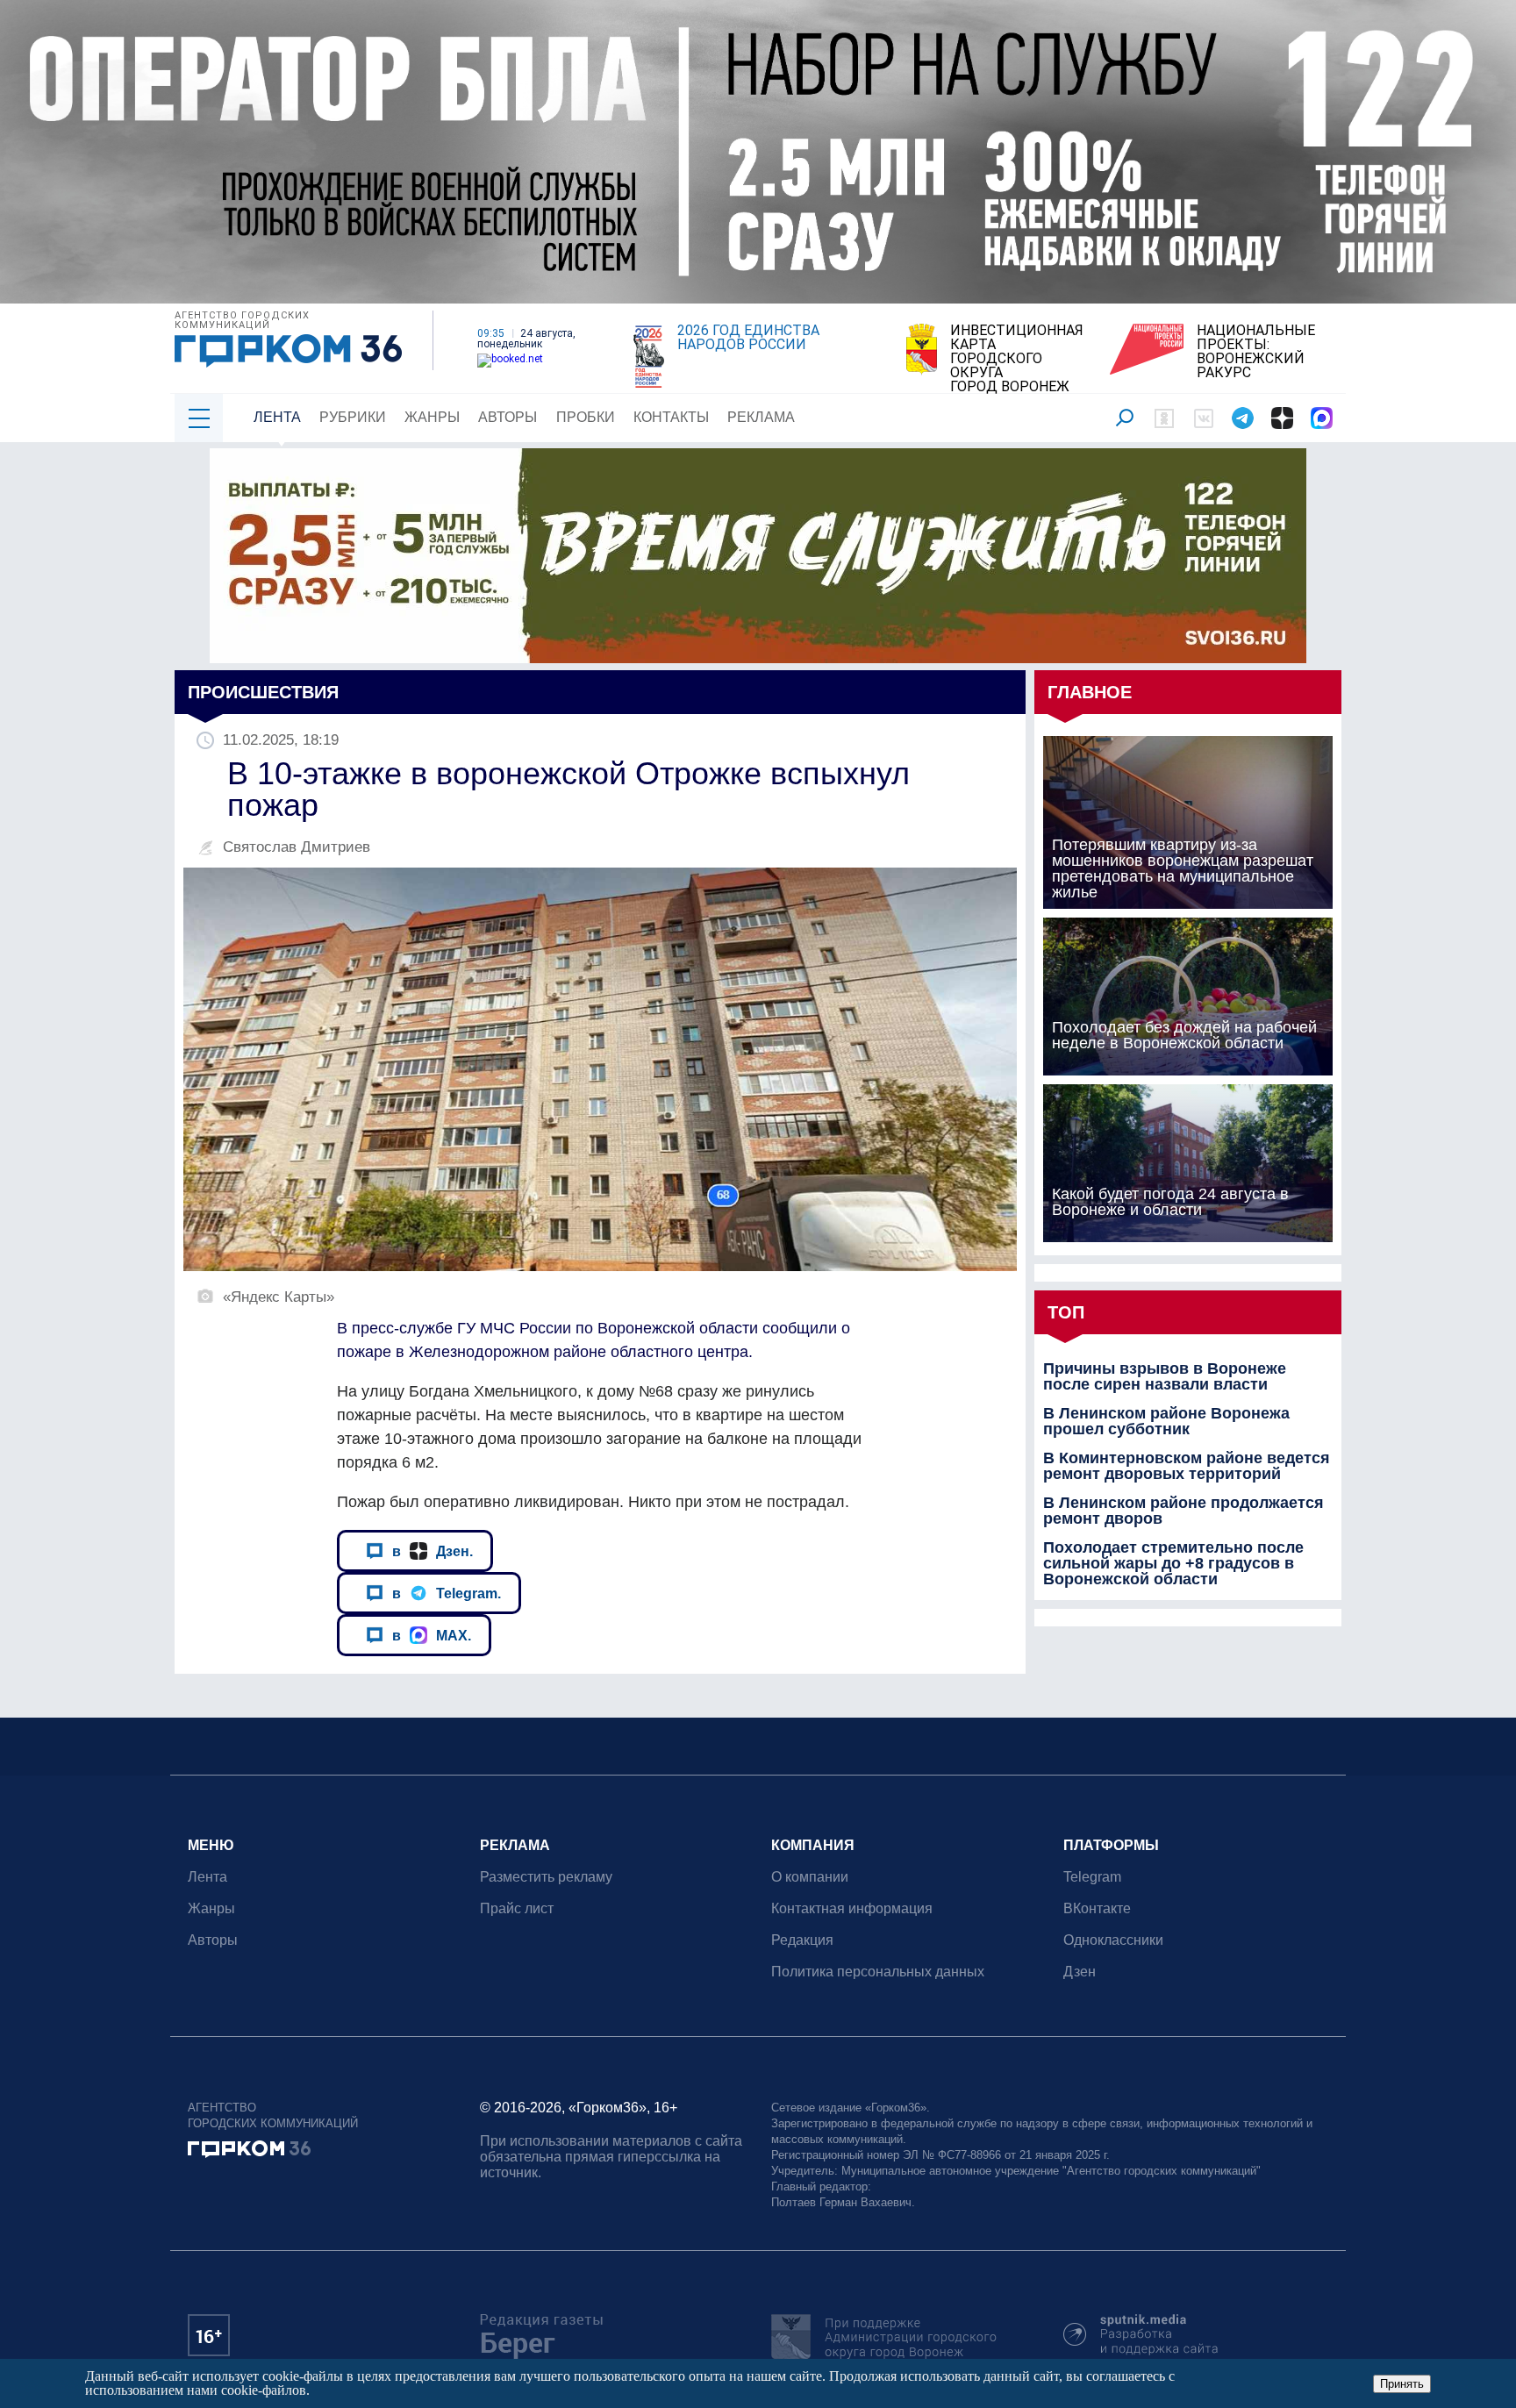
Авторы (508, 417)
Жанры (432, 417)
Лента (277, 417)
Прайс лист (517, 1908)
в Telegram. (447, 1593)
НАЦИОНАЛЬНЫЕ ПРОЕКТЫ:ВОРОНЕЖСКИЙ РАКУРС (1256, 352)
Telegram (1092, 1877)
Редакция (802, 1940)
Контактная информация (852, 1908)
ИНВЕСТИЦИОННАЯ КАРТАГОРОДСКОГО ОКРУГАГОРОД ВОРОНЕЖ (1017, 359)
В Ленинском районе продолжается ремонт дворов (1183, 1511)
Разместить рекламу (546, 1877)
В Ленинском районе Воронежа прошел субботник (1166, 1421)
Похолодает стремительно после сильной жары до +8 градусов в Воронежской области (1173, 1563)
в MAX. (432, 1635)
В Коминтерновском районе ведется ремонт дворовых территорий (1187, 1466)
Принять (1402, 2384)
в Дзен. (433, 1551)
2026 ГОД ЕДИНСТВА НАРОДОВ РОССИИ (748, 338)
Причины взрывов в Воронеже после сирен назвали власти (1165, 1376)
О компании (810, 1877)
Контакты (671, 417)
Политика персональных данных (878, 1972)
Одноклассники (1113, 1940)
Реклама (761, 417)
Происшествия (263, 692)
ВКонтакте (1097, 1908)
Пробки (586, 417)
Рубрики (353, 417)
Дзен (1080, 1972)
